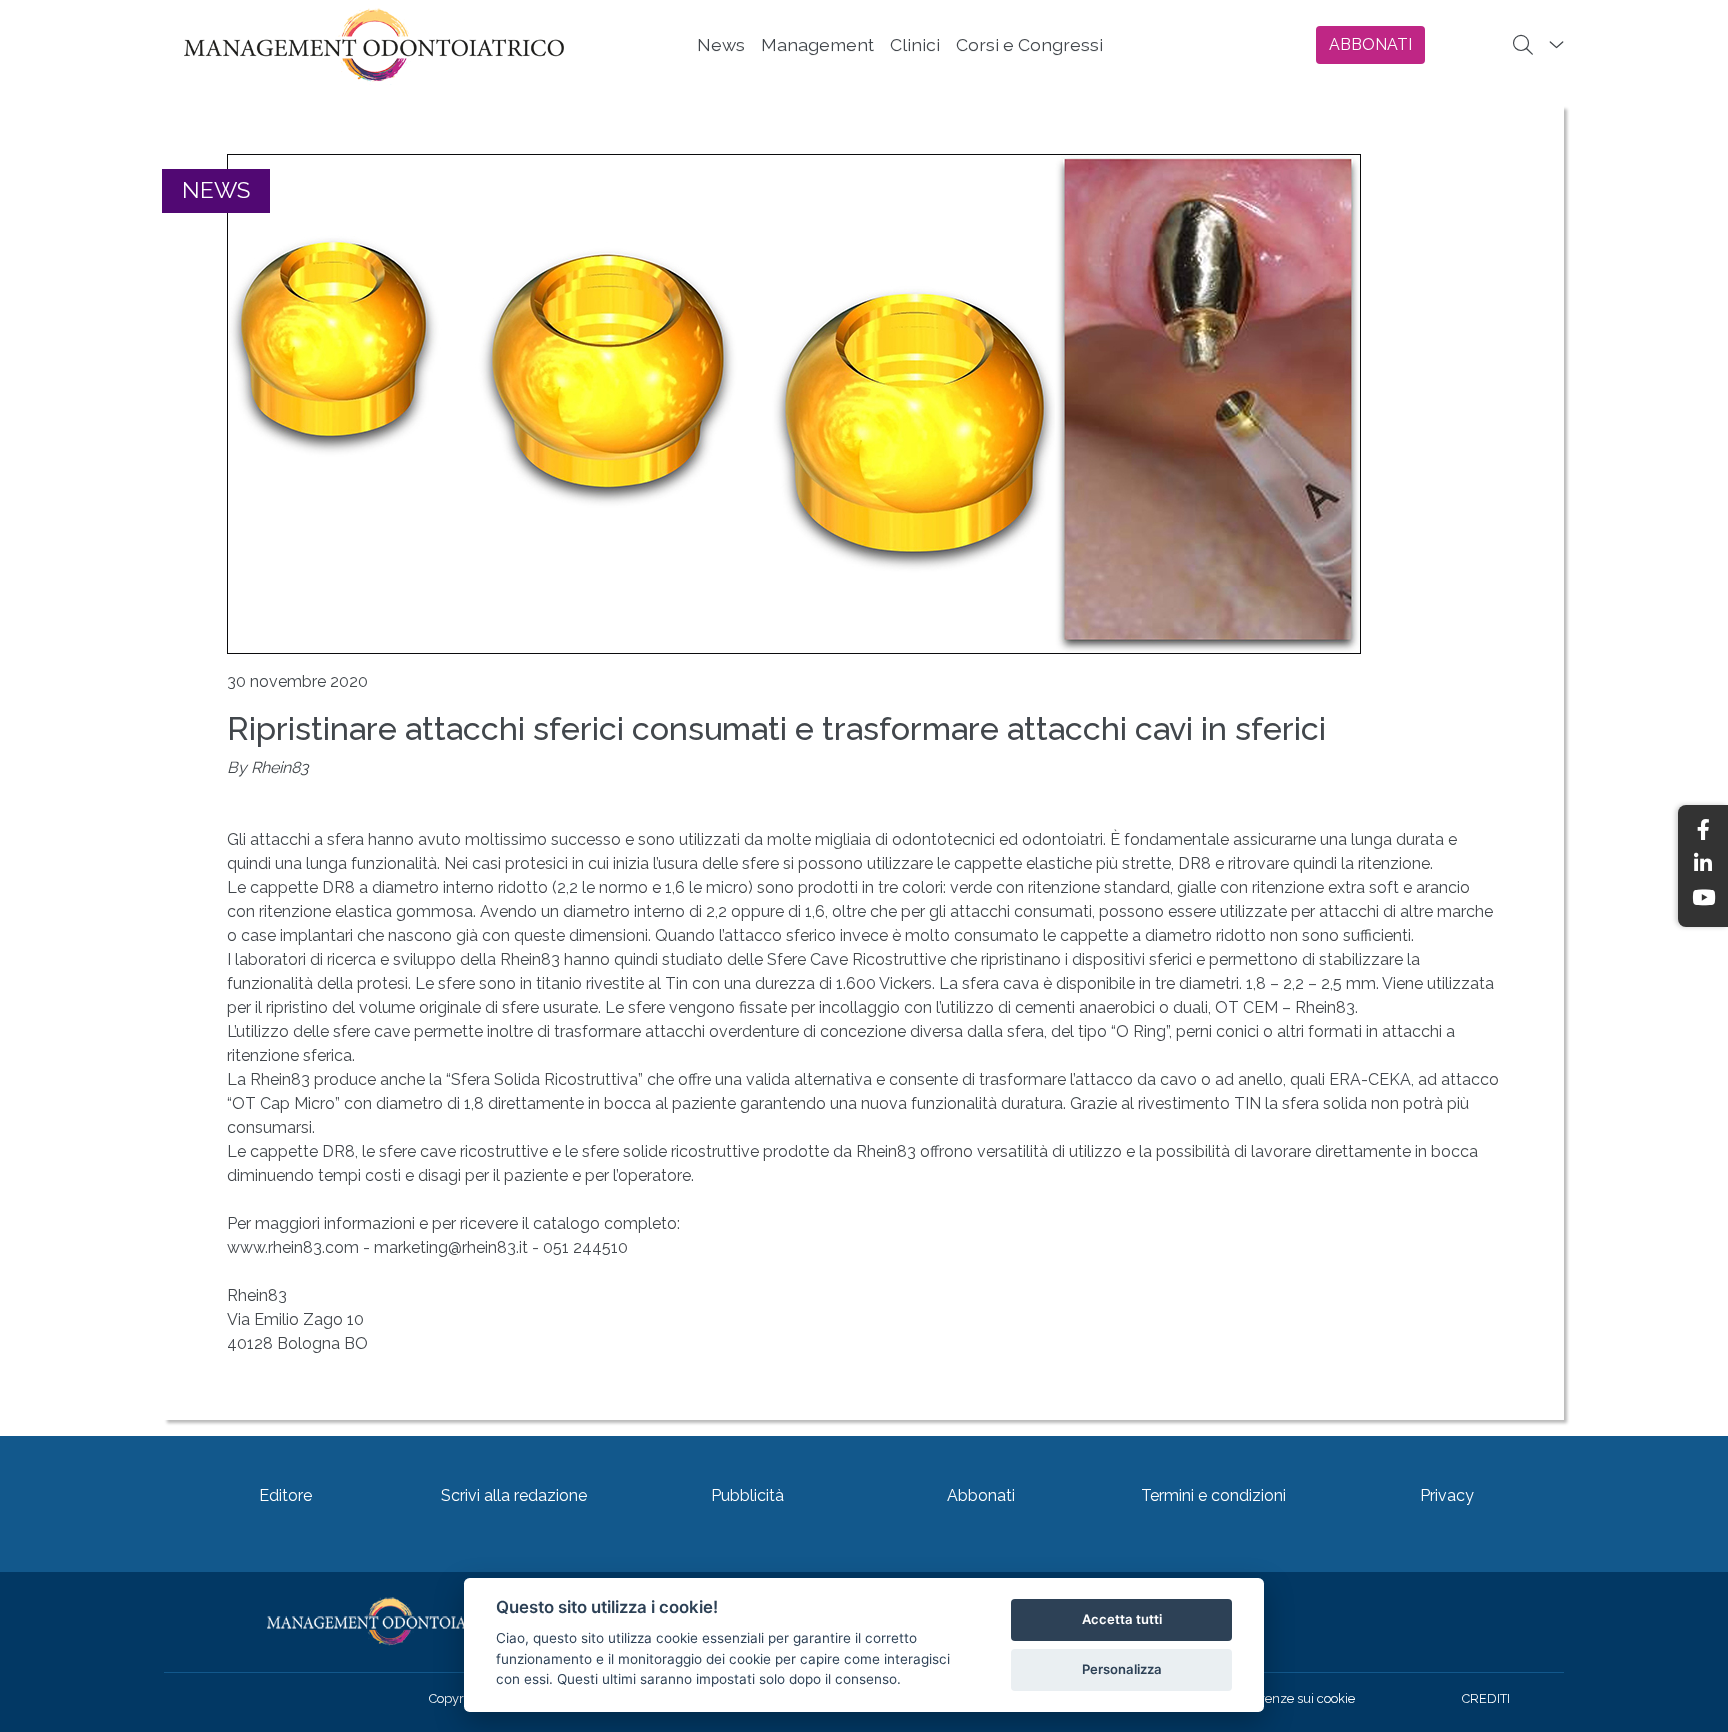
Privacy (1447, 1495)
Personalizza (1122, 1669)
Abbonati (981, 1495)
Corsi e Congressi (1029, 44)
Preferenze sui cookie (1292, 1698)
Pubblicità (747, 1495)
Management (817, 44)
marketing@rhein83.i (448, 1247)
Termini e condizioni (1213, 1495)
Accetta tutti (1122, 1619)
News (721, 44)
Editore (285, 1495)
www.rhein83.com (293, 1247)
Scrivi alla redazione (514, 1495)
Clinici (915, 44)
